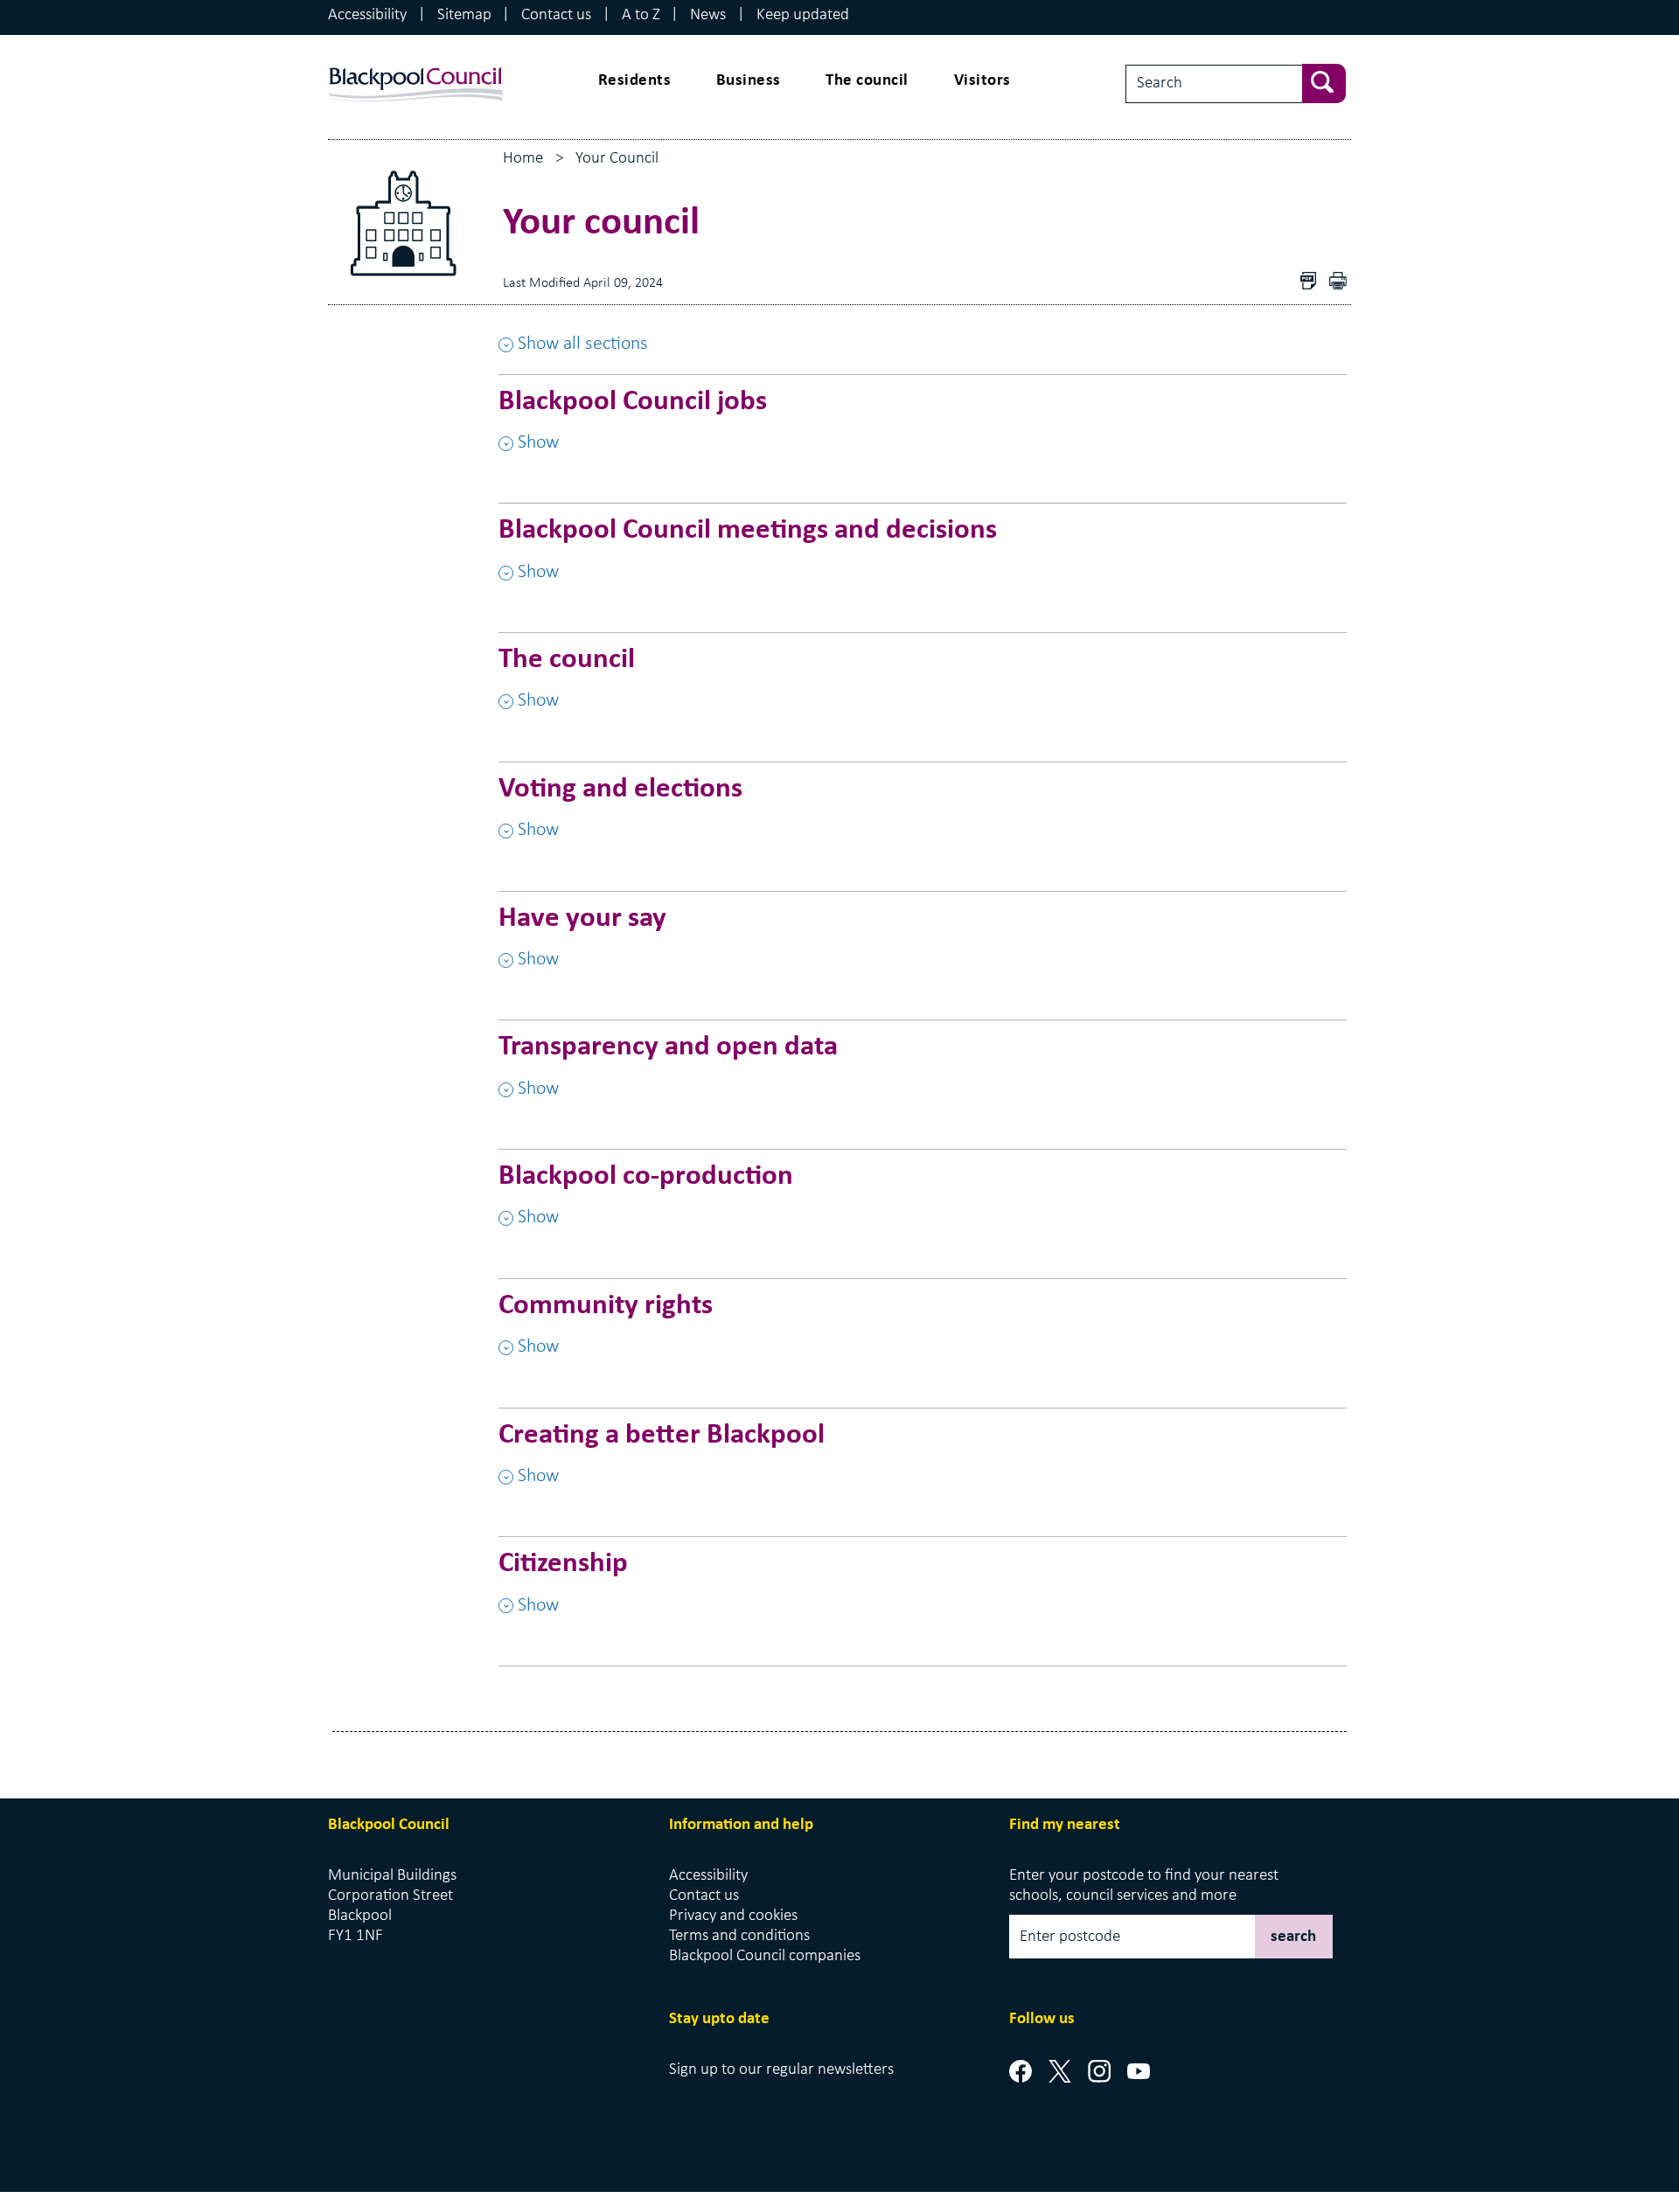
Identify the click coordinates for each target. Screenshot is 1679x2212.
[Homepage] (415, 68)
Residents (635, 81)
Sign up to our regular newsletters (781, 2070)
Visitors (982, 81)
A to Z (641, 15)
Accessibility (367, 15)
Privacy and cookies (733, 1916)
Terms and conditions (739, 1936)
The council (867, 81)
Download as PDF (1313, 283)
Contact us (556, 15)
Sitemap (464, 15)
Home (523, 159)
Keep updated (803, 15)
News (708, 15)
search (1293, 1937)
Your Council (617, 159)
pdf (1342, 283)
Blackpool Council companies (765, 1956)
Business (749, 81)
